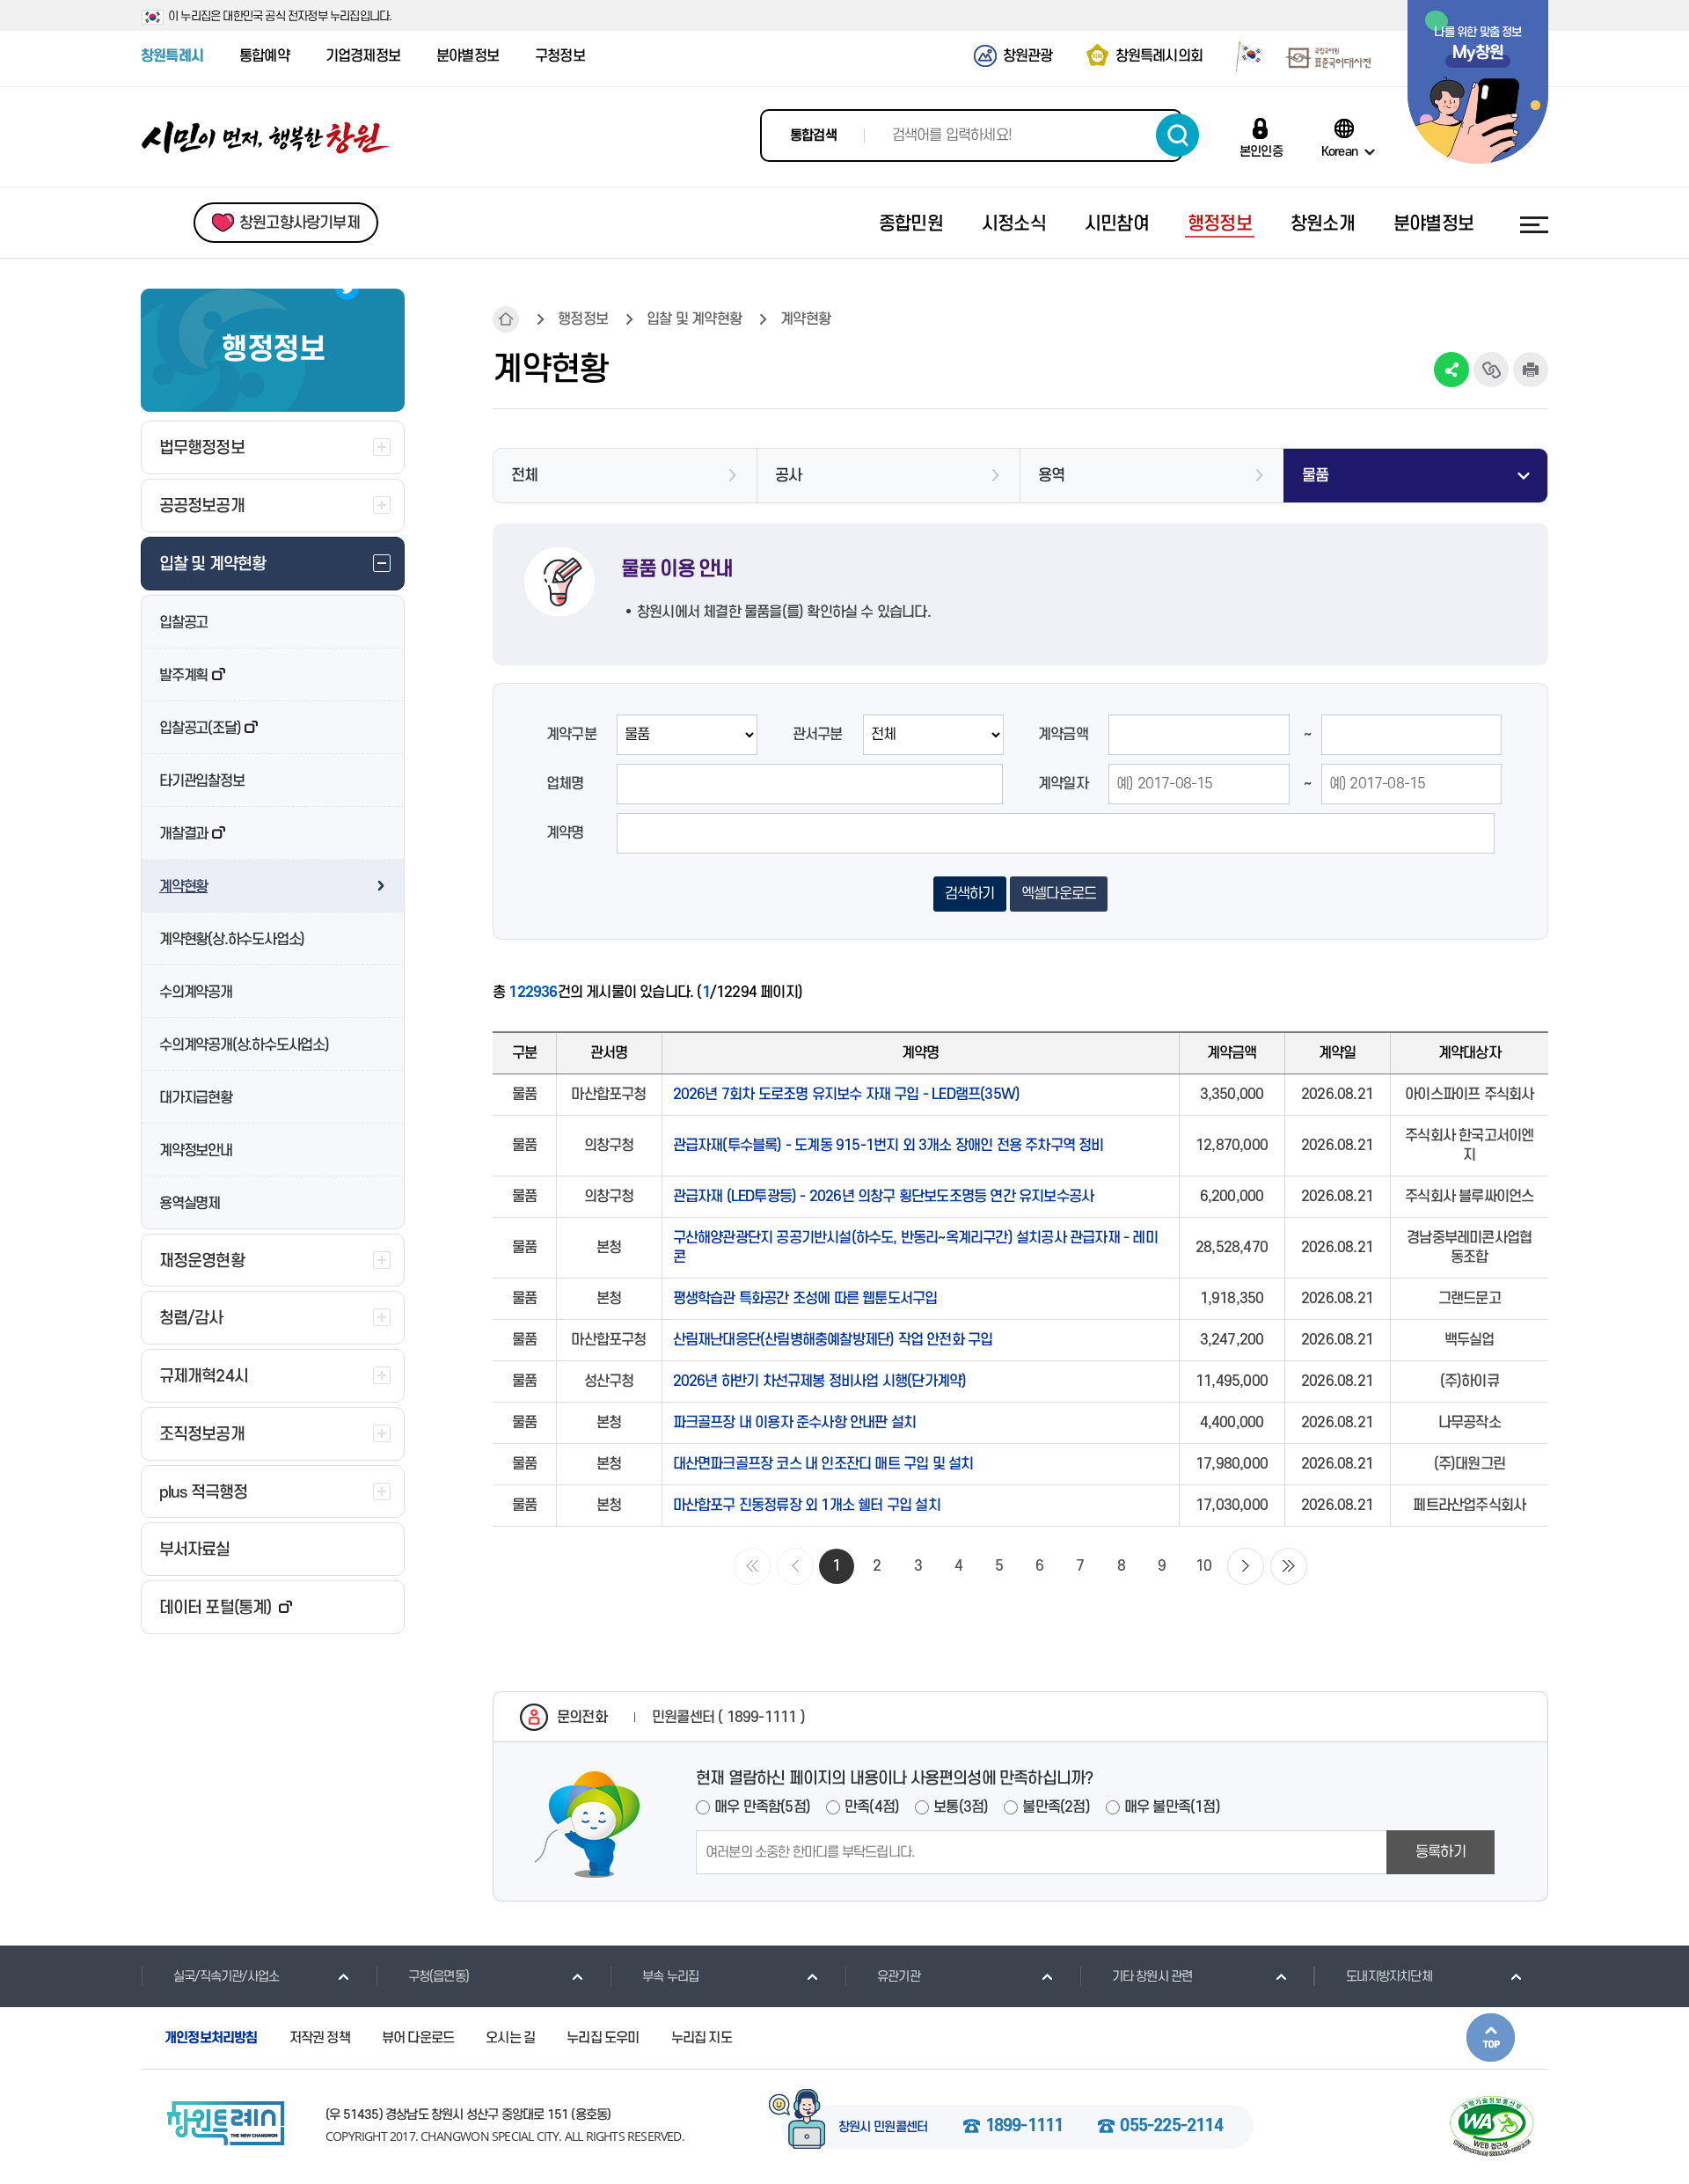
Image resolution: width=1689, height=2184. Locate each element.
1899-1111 (1024, 2127)
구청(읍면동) (439, 1977)
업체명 (565, 784)
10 (1203, 1566)
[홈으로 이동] (266, 138)
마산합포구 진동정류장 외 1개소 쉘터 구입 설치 (807, 1506)
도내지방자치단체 (1389, 1977)
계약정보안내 (196, 1151)
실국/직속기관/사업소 (226, 1977)
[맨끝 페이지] (1289, 1566)
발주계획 (183, 676)
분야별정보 (468, 56)
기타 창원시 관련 (1152, 1977)
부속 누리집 (670, 1977)
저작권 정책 (320, 2038)
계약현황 (183, 887)
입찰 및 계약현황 (694, 319)
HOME (506, 319)
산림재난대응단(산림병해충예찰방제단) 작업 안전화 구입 (833, 1340)
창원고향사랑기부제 (300, 223)
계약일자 (1063, 784)
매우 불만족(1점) (1172, 1807)
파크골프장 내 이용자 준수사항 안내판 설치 (795, 1423)
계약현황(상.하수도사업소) (232, 940)
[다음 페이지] (1246, 1566)
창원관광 (1028, 56)
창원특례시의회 (1159, 56)
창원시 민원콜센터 (883, 2128)
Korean (1339, 151)
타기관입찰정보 (202, 781)
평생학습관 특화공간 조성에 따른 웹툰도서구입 (805, 1299)
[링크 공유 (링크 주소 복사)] (1491, 370)
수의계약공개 (196, 993)
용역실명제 (190, 1204)
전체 (524, 476)
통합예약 (264, 56)
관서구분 (818, 735)
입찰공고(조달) (200, 729)
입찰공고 (183, 623)
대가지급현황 (196, 1098)
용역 (1051, 476)
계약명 (565, 833)
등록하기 (1440, 1852)
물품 (1315, 476)
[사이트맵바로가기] (1534, 224)
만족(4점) (872, 1807)
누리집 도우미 (603, 2038)
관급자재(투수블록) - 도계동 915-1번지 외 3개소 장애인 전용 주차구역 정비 (888, 1146)
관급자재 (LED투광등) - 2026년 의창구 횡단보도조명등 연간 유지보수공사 (884, 1197)
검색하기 (1177, 135)
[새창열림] (1243, 55)
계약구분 (571, 735)
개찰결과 (183, 834)
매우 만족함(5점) (762, 1807)
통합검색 (813, 136)
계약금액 (1063, 735)
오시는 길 (510, 2038)
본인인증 (1261, 151)
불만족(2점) (1056, 1807)
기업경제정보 (363, 56)
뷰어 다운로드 (418, 2038)
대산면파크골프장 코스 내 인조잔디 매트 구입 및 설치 (823, 1464)
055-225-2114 (1171, 2127)
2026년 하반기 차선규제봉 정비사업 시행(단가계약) (820, 1381)
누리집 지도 (702, 2038)
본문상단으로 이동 (1491, 2037)
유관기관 (899, 1977)
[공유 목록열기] (1451, 370)
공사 (788, 476)
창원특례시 (172, 56)
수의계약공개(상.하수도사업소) (244, 1045)
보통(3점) (961, 1807)
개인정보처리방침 (211, 2038)
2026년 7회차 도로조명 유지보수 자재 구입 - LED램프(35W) (847, 1095)
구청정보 (560, 56)
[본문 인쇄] (1531, 370)
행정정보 (583, 319)
